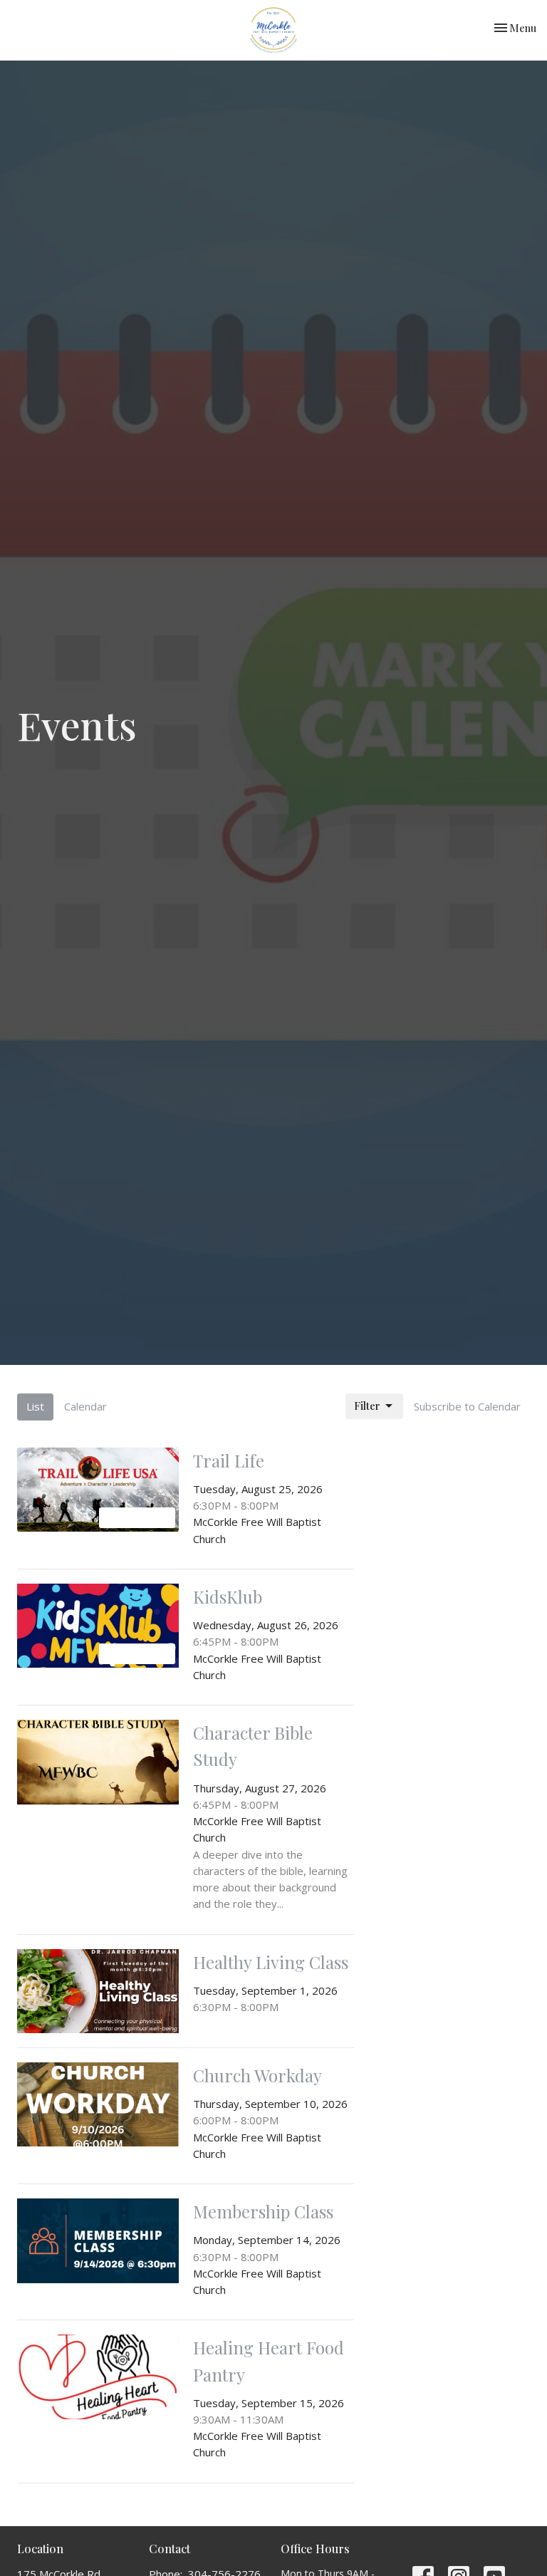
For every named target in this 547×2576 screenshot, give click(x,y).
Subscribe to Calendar (467, 1406)
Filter (367, 1406)
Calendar (85, 1406)
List (35, 1406)
